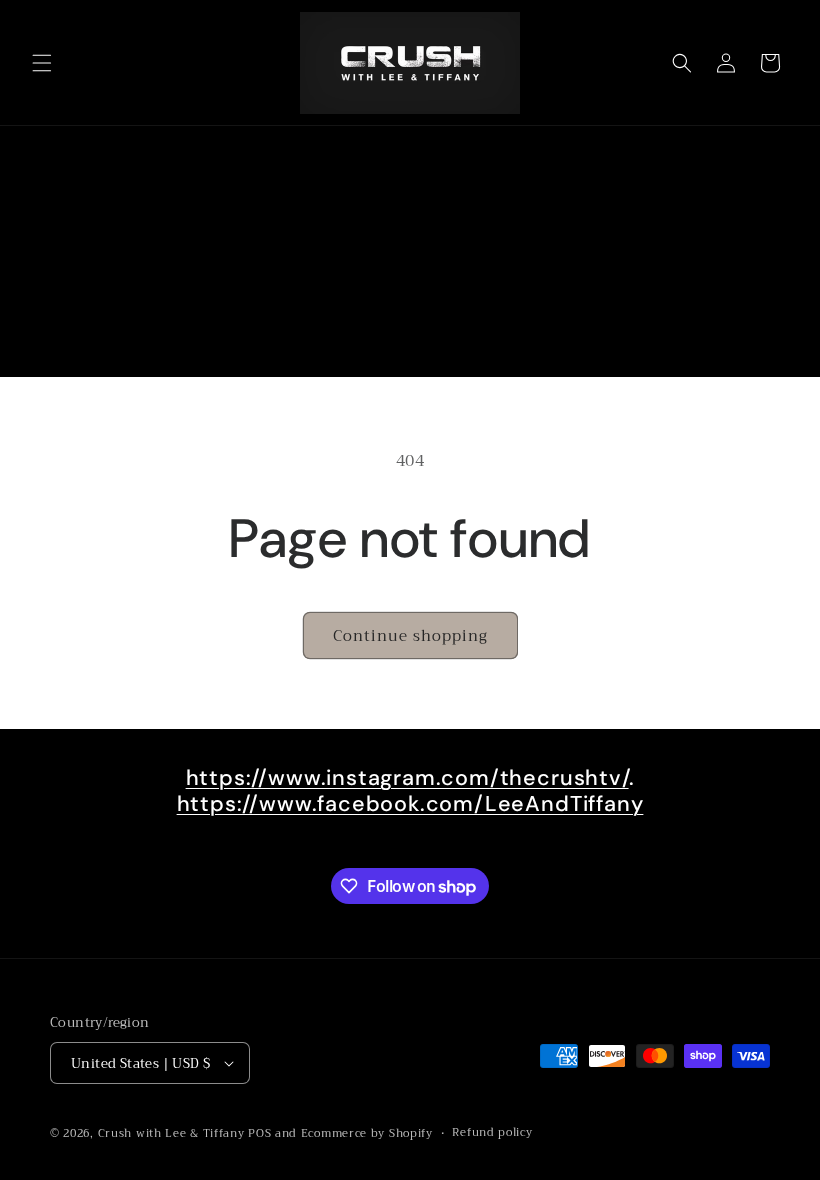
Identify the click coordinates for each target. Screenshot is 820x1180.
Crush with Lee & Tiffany (171, 1133)
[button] (42, 63)
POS (259, 1133)
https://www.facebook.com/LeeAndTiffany (410, 804)
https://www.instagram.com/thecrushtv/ (407, 778)
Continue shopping (410, 636)
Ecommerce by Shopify (367, 1133)
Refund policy (492, 1133)
